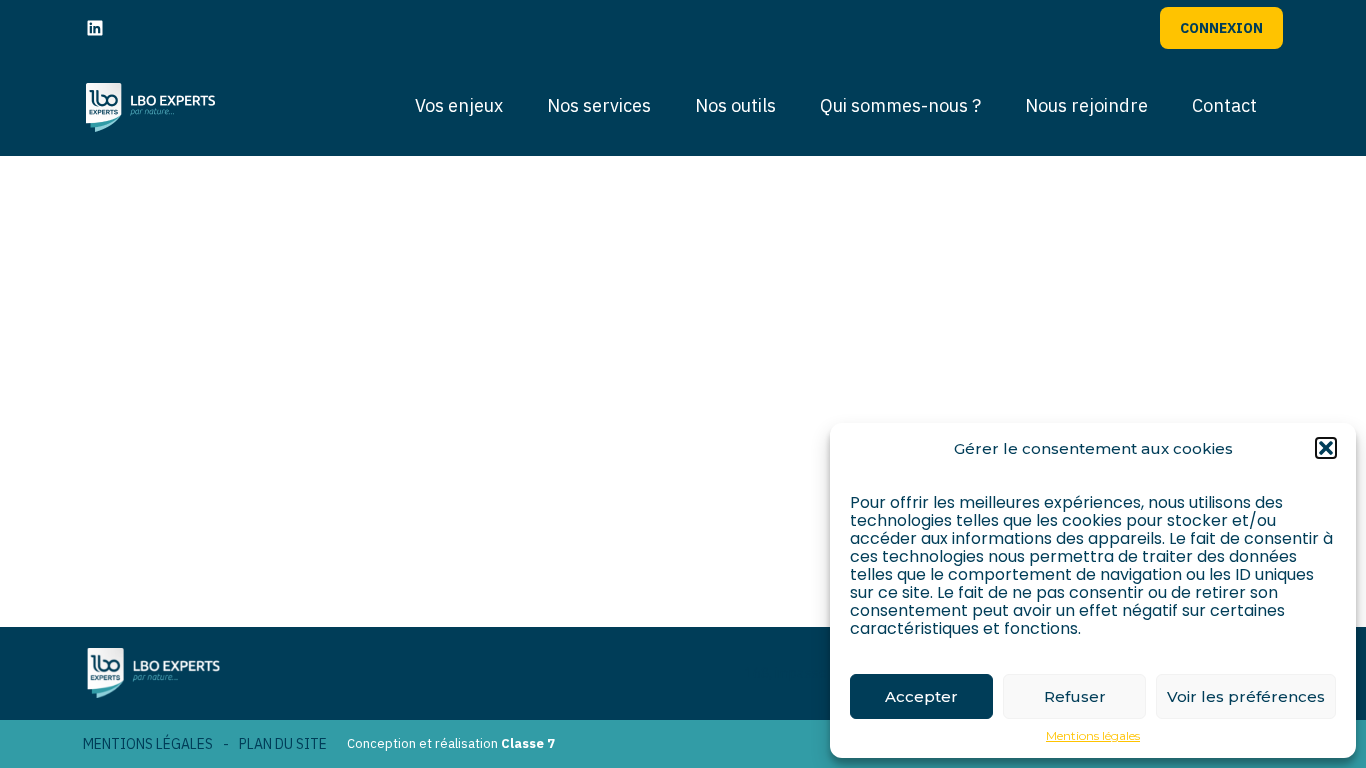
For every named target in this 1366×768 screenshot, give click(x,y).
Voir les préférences (1246, 696)
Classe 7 (528, 743)
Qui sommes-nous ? (900, 105)
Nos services (599, 105)
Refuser (1075, 696)
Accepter (921, 696)
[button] (1326, 448)
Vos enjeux (459, 105)
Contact (1224, 105)
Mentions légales (1093, 736)
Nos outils (735, 105)
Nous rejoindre (1086, 105)
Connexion (1221, 28)
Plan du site (283, 744)
